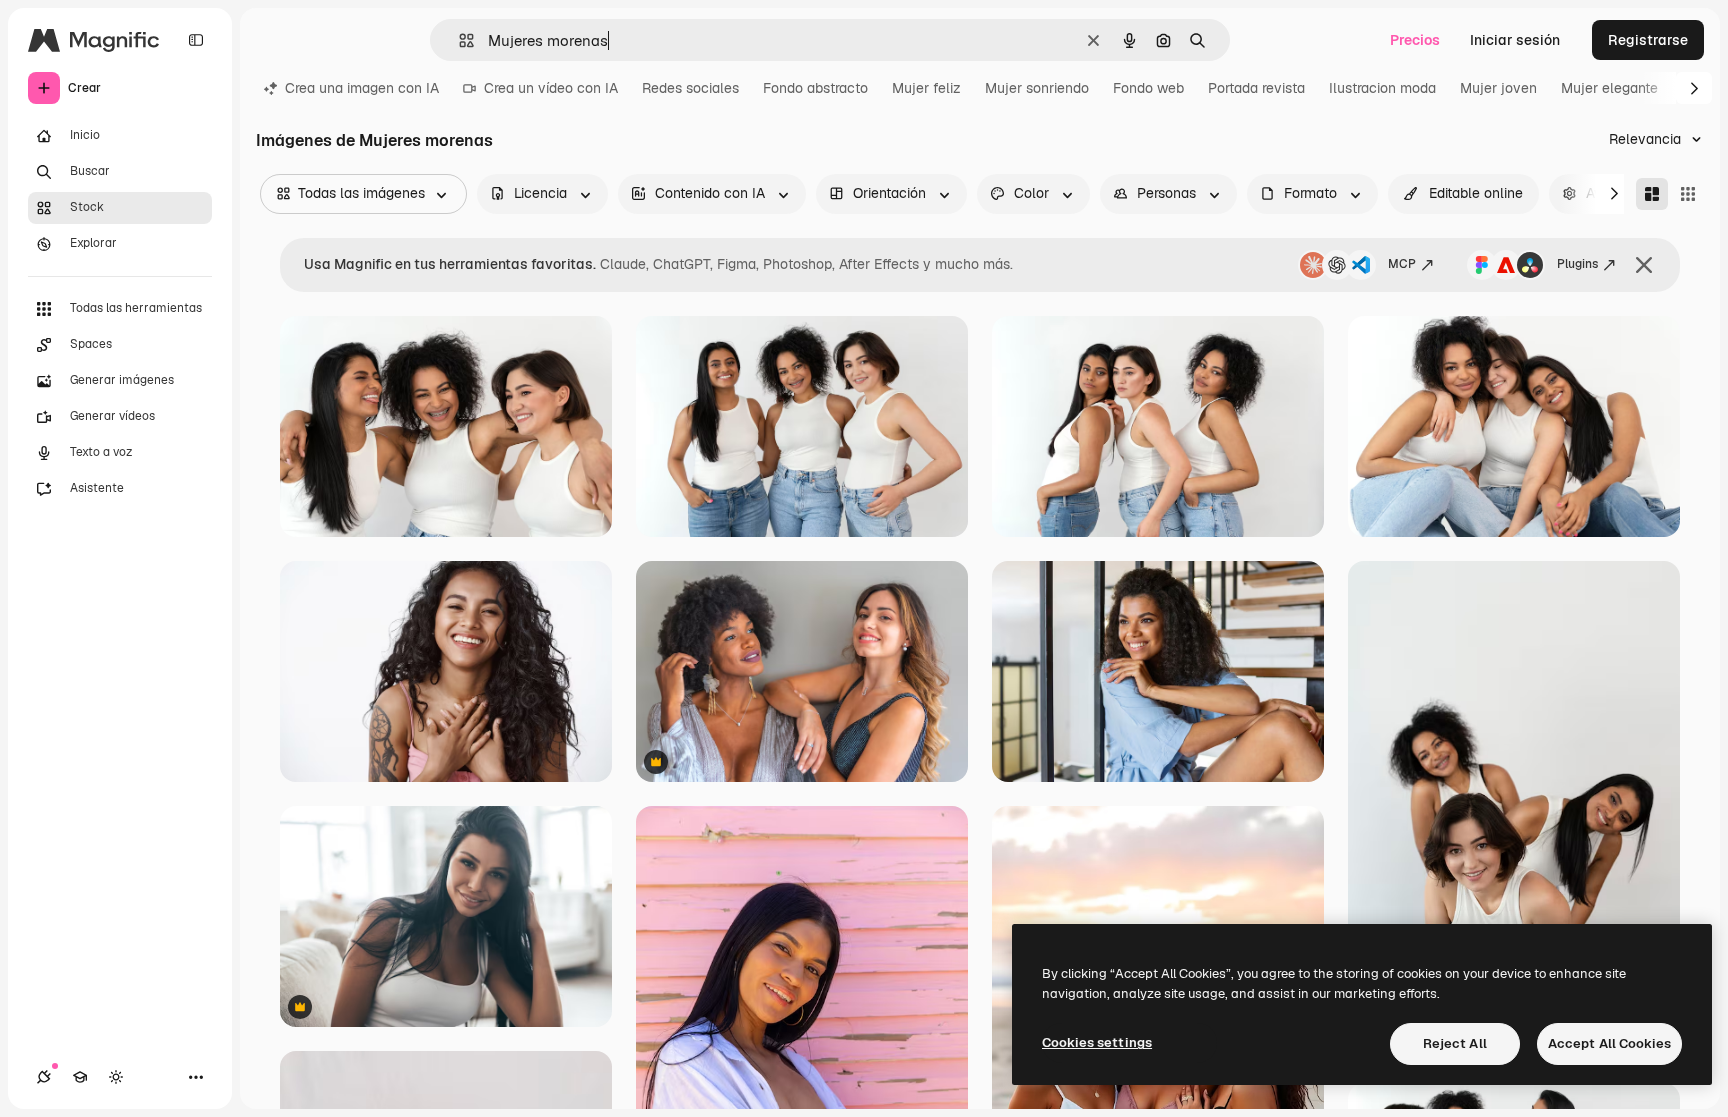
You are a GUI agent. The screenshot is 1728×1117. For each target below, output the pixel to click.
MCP (1402, 264)
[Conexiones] (44, 1077)
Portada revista (1256, 88)
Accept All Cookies (1609, 1043)
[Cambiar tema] (116, 1077)
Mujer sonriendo (1037, 88)
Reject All (1455, 1043)
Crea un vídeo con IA (551, 88)
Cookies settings (1097, 1042)
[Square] (1688, 194)
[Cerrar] (1644, 265)
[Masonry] (1652, 194)
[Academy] (80, 1077)
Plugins (1577, 264)
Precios (1415, 40)
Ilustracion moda (1382, 88)
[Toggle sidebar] (196, 40)
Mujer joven (1498, 88)
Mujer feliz (926, 88)
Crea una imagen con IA (362, 88)
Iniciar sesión (1515, 40)
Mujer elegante (1609, 88)
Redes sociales (690, 88)
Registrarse (1648, 40)
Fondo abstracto (815, 88)
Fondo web (1148, 88)
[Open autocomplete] (458, 40)
